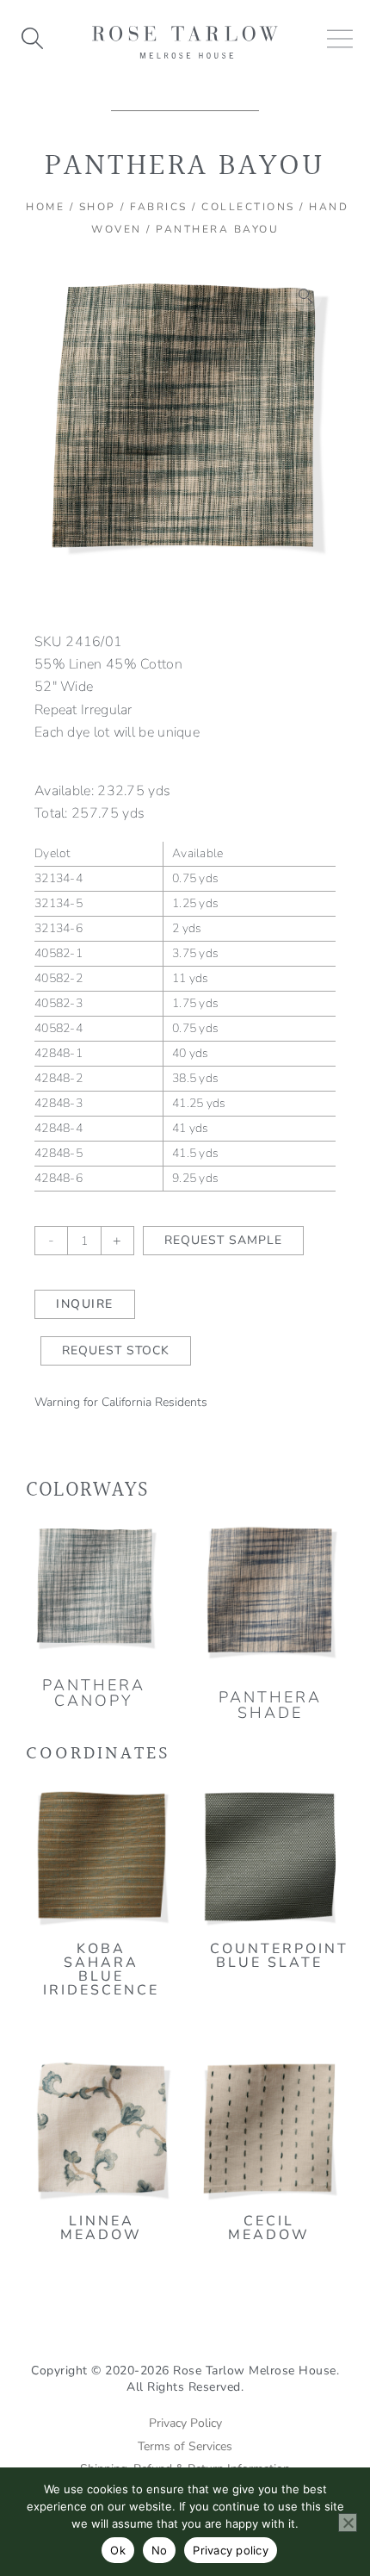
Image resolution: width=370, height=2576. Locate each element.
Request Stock (116, 1350)
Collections (248, 207)
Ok (118, 2550)
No (160, 2550)
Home (45, 207)
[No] (348, 2523)
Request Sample (223, 1240)
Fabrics (159, 207)
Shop (98, 207)
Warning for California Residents (121, 1402)
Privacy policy (231, 2550)
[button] (306, 296)
